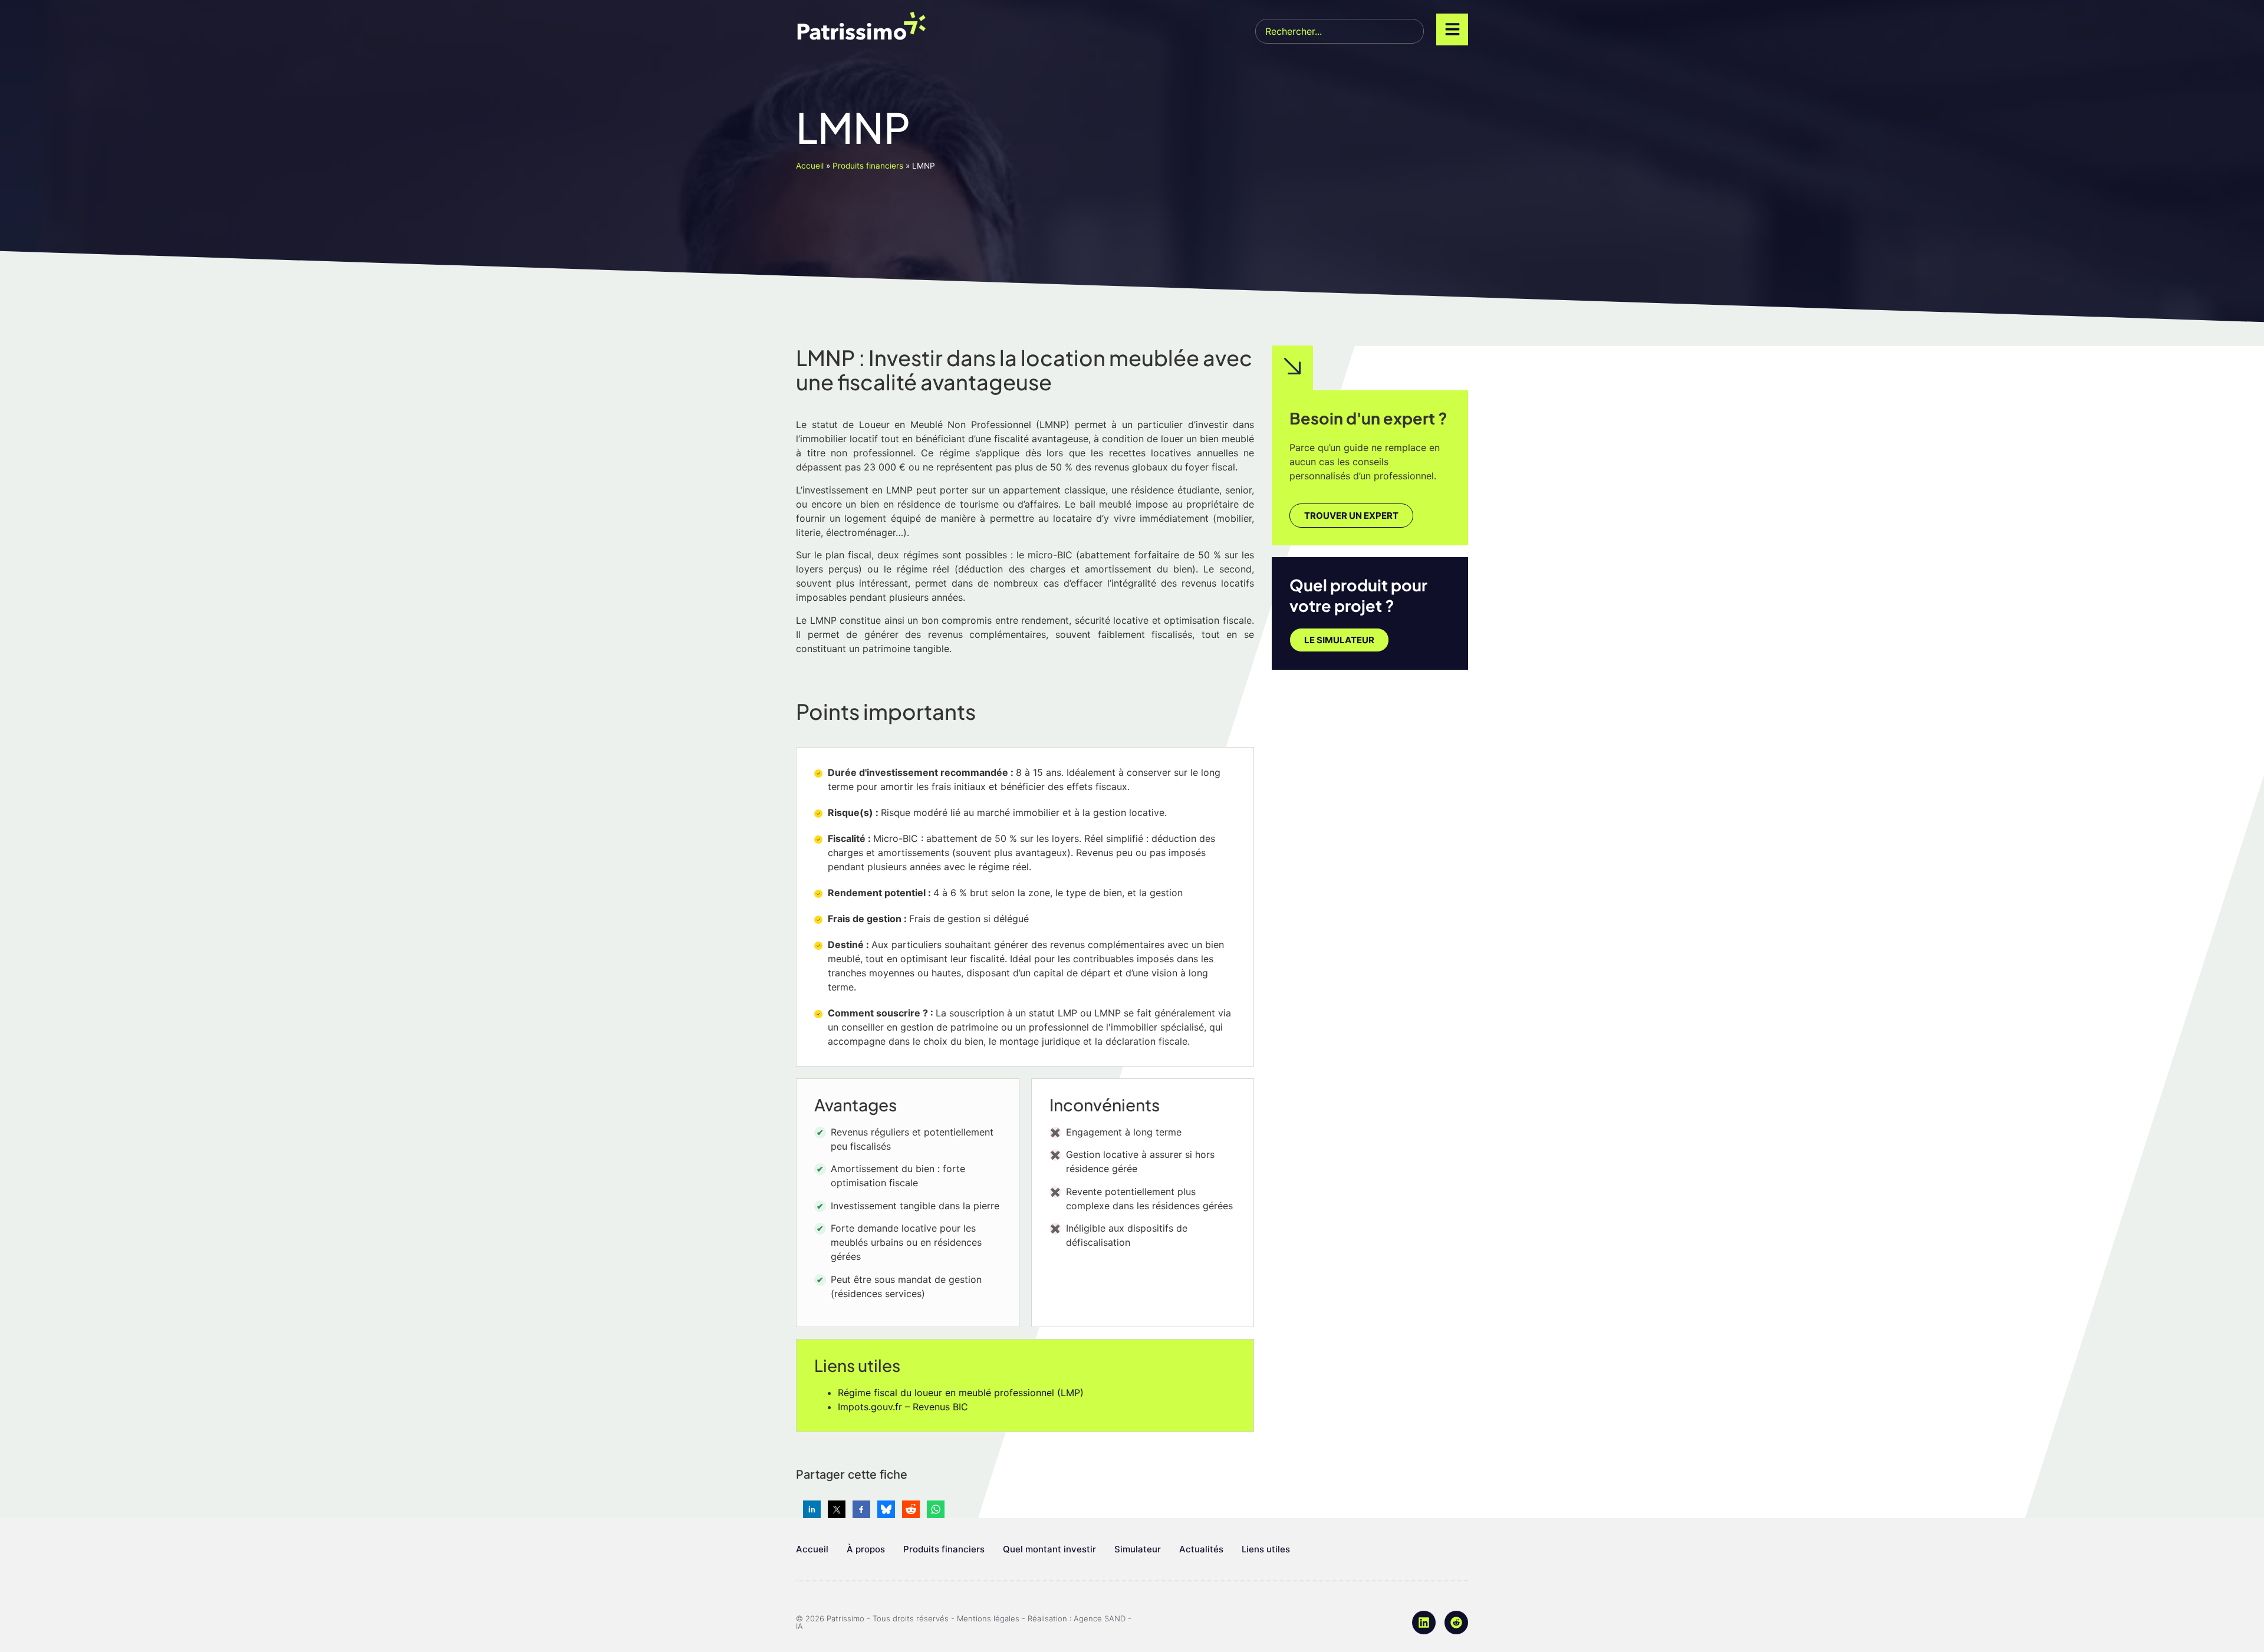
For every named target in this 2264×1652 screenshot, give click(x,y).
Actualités (1201, 1549)
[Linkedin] (1424, 1623)
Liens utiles (1266, 1549)
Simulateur (1138, 1549)
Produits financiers (868, 166)
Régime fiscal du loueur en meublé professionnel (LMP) (961, 1393)
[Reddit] (1456, 1623)
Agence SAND (1100, 1618)
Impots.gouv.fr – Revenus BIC (903, 1407)
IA (799, 1626)
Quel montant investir (1049, 1549)
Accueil (810, 166)
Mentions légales (988, 1618)
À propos (866, 1549)
